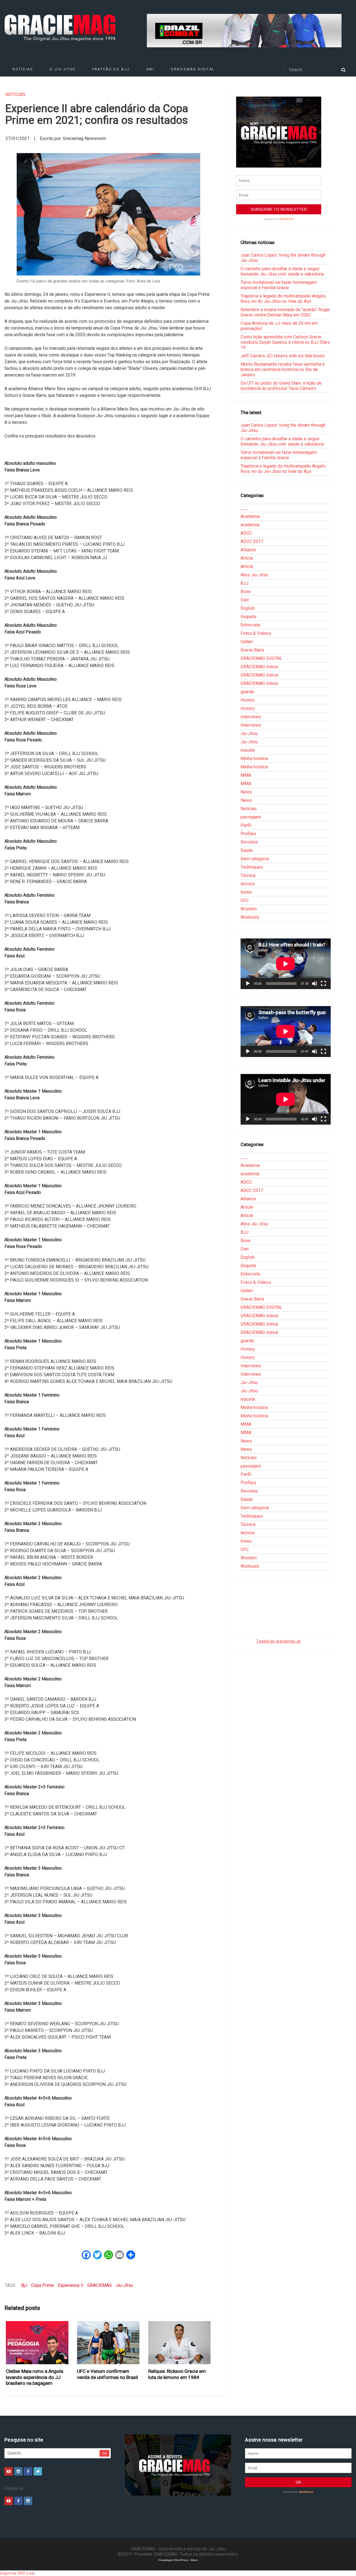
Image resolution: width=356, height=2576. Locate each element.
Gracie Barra (252, 650)
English (248, 608)
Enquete (249, 617)
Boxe (246, 592)
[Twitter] (38, 2471)
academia (250, 525)
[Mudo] (315, 984)
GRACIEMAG (100, 2285)
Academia (250, 516)
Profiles (248, 834)
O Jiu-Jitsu (62, 69)
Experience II (71, 2285)
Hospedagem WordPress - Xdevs (178, 2560)
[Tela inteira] (323, 984)
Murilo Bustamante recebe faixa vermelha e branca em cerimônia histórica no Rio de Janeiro (283, 369)
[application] (286, 964)
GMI (150, 69)
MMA (246, 775)
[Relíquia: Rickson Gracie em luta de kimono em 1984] (180, 2343)
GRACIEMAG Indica (259, 667)
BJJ (244, 583)
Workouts (250, 917)
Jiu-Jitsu (124, 2285)
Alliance (248, 550)
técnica (248, 884)
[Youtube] (9, 2471)
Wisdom (249, 909)
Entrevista (250, 625)
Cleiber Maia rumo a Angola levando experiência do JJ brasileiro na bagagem (34, 2377)
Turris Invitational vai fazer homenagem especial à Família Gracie (279, 285)
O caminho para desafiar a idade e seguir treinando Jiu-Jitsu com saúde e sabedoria (282, 271)
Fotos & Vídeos (256, 633)
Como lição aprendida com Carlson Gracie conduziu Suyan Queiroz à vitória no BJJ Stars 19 (285, 342)
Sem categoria (255, 859)
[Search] (343, 69)
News (246, 792)
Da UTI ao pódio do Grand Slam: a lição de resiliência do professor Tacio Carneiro (281, 386)
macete (248, 750)
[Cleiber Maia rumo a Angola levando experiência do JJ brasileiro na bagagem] (37, 2343)
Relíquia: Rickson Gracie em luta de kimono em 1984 (177, 2374)
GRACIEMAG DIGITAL (193, 69)
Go (105, 2453)
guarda (247, 692)
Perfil (246, 825)
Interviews (251, 717)
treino (246, 892)
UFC (245, 900)
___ (244, 508)
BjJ (24, 2285)
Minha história (254, 759)
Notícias (23, 69)
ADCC (246, 533)
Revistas (249, 842)
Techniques (252, 867)
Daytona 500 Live (17, 2573)
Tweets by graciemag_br (279, 1641)
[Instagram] (18, 2471)
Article (247, 558)
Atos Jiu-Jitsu (254, 575)
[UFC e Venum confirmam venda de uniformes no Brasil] (108, 2343)
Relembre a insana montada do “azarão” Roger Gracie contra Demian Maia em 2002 (285, 312)
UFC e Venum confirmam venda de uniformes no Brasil (107, 2374)
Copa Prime (43, 2285)
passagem (251, 817)
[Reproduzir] (248, 984)
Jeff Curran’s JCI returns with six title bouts (283, 356)
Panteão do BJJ (111, 69)
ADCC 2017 (252, 541)
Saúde (247, 850)
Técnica (248, 875)
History (248, 700)
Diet (245, 600)
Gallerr (247, 642)
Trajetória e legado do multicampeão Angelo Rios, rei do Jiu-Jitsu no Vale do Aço (283, 299)
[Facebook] (28, 2471)
